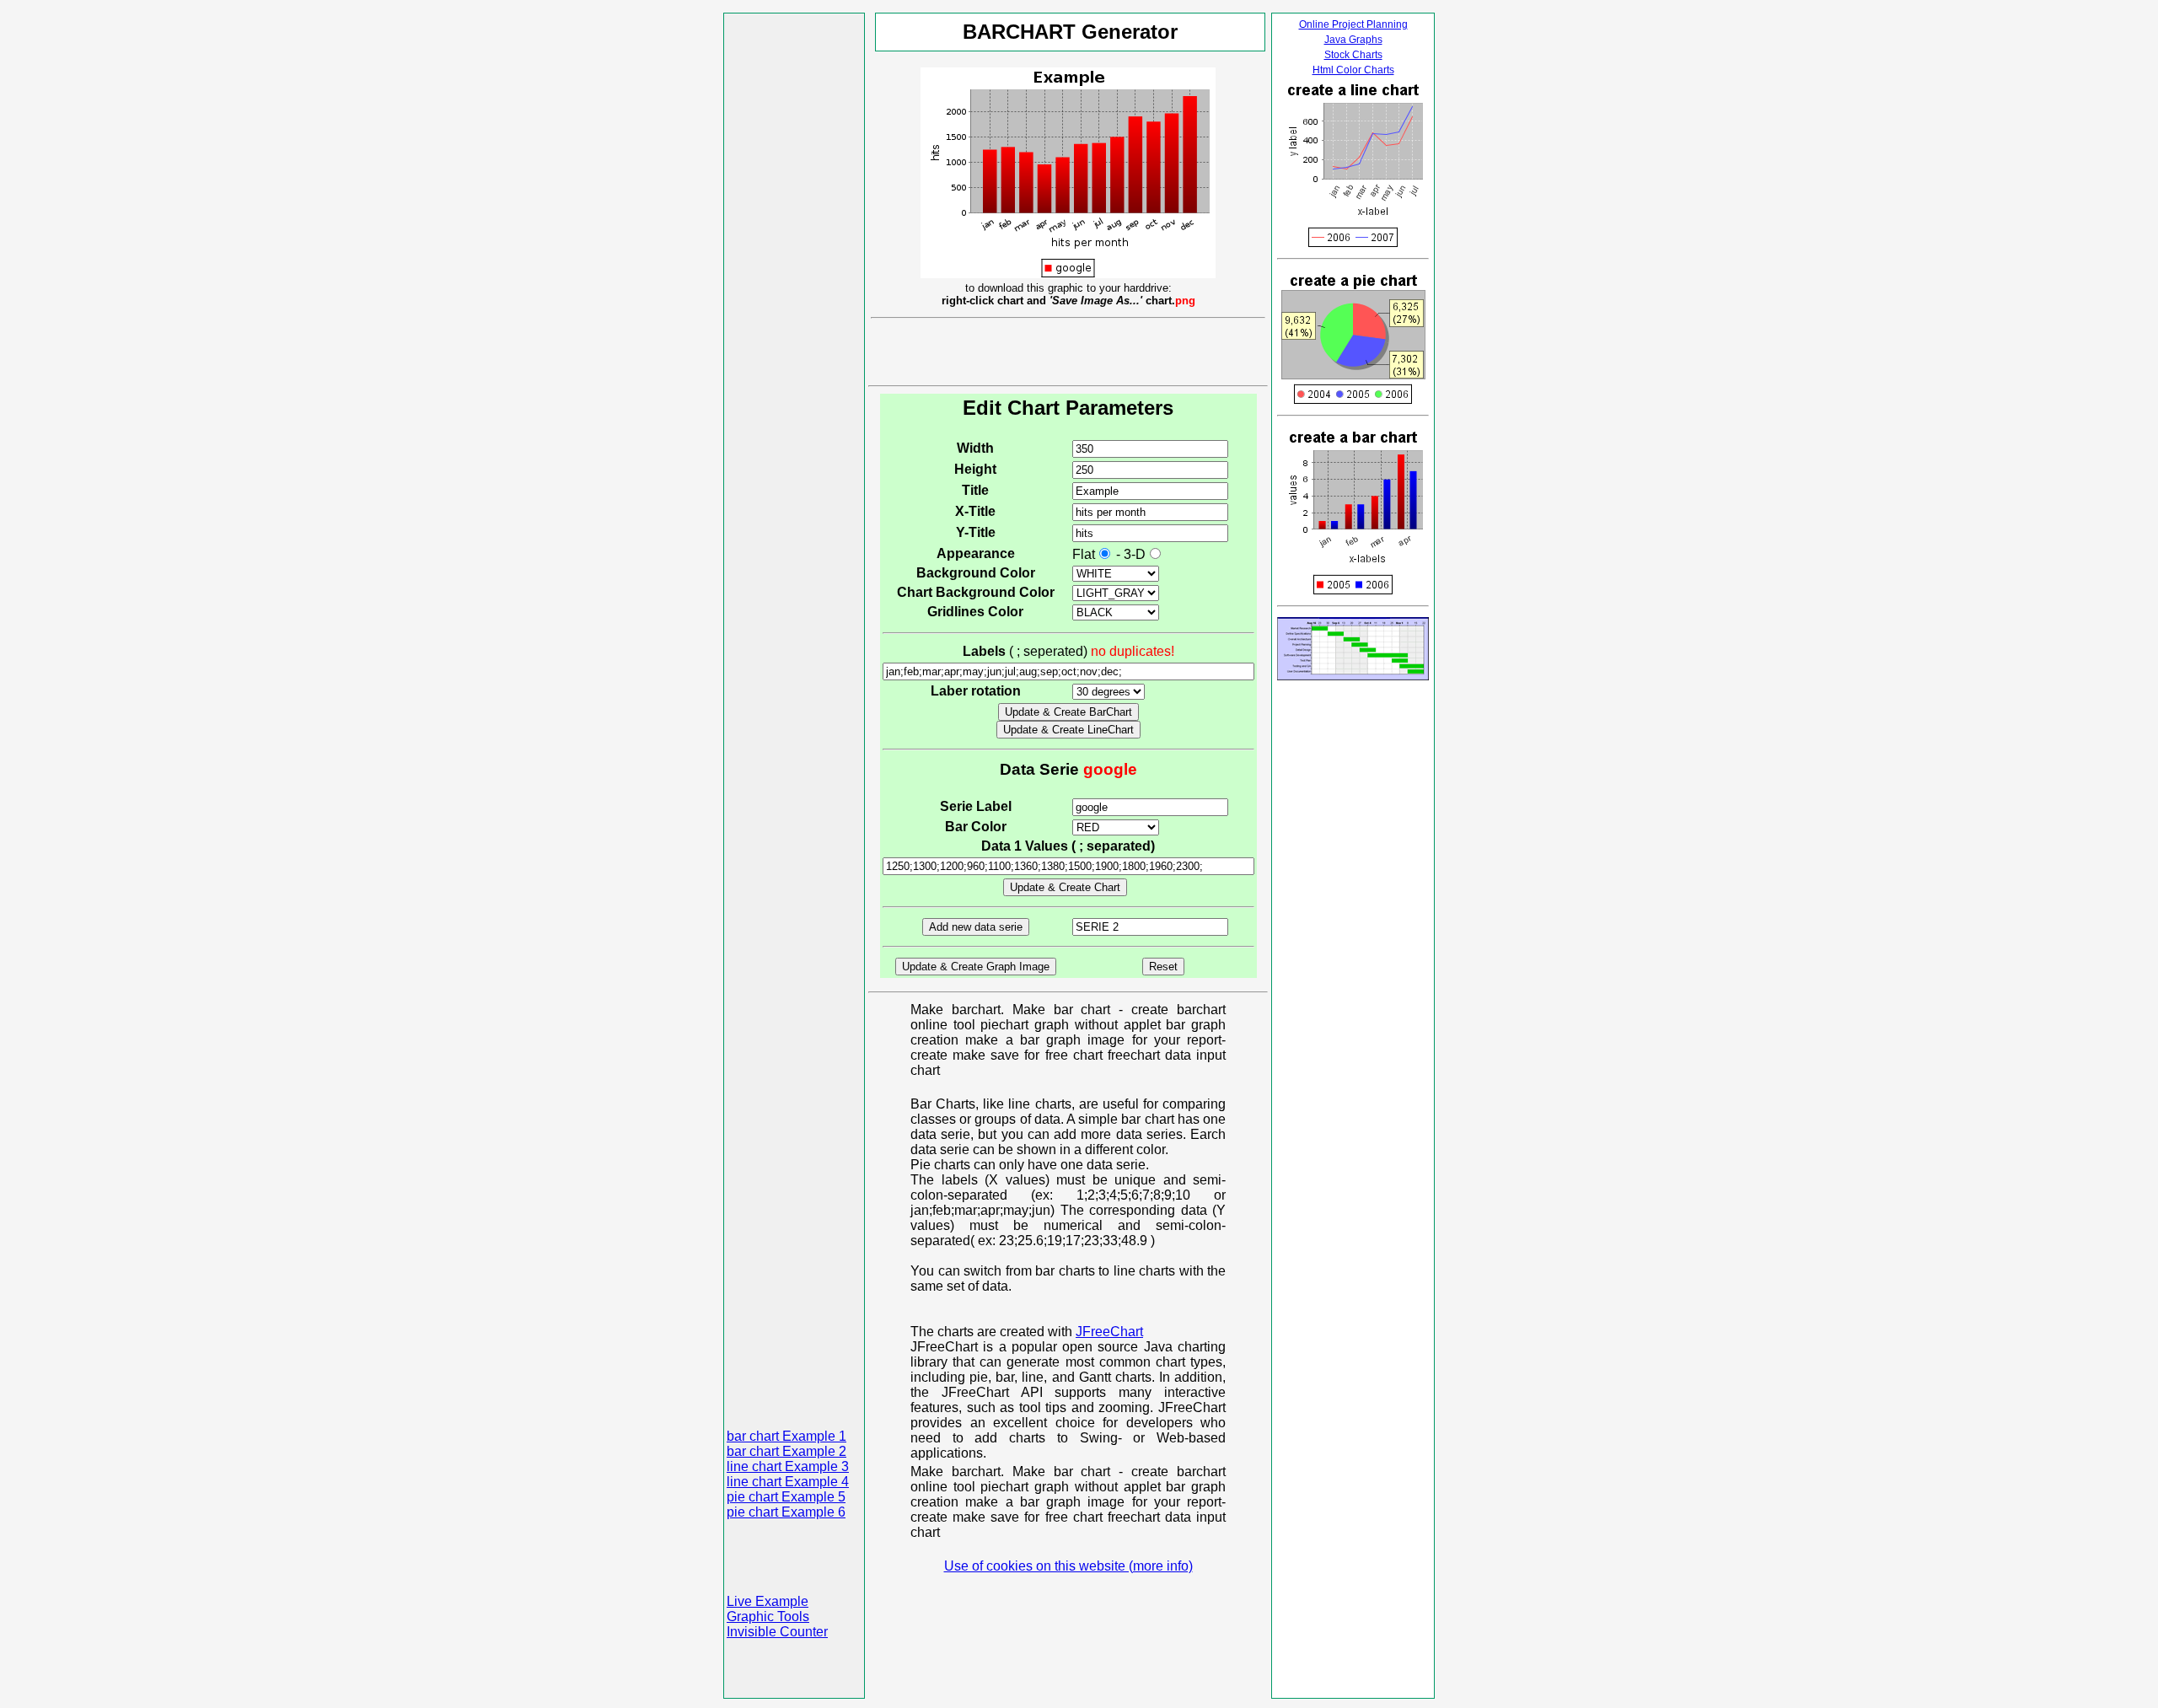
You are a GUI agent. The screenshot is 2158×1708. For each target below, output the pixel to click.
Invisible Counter (777, 1632)
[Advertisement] (794, 269)
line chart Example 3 (788, 1466)
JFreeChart (1109, 1332)
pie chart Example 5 (786, 1497)
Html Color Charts (1353, 70)
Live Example (768, 1601)
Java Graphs (1353, 40)
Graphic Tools (768, 1617)
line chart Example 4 (788, 1482)
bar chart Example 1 (786, 1436)
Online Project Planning (1353, 24)
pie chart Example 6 (786, 1512)
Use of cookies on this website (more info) (1068, 1566)
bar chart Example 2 (786, 1451)
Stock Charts (1353, 55)
